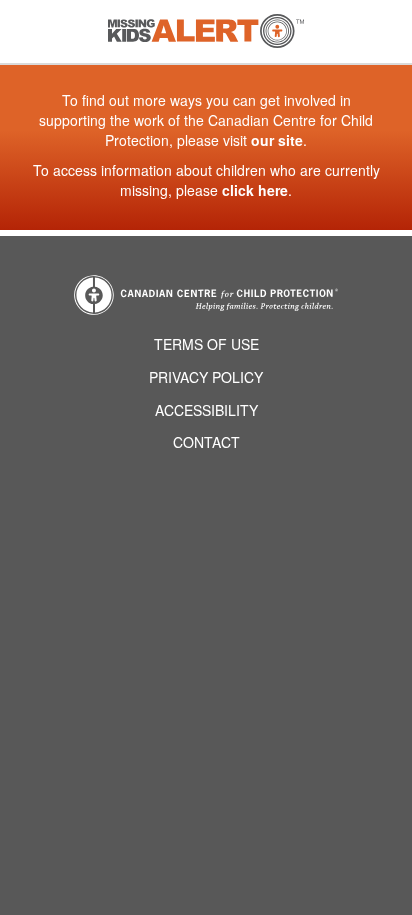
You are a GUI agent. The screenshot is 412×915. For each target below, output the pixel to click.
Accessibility (206, 410)
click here (255, 190)
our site (277, 140)
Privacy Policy (206, 377)
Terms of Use (206, 344)
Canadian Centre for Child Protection (206, 295)
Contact (206, 442)
